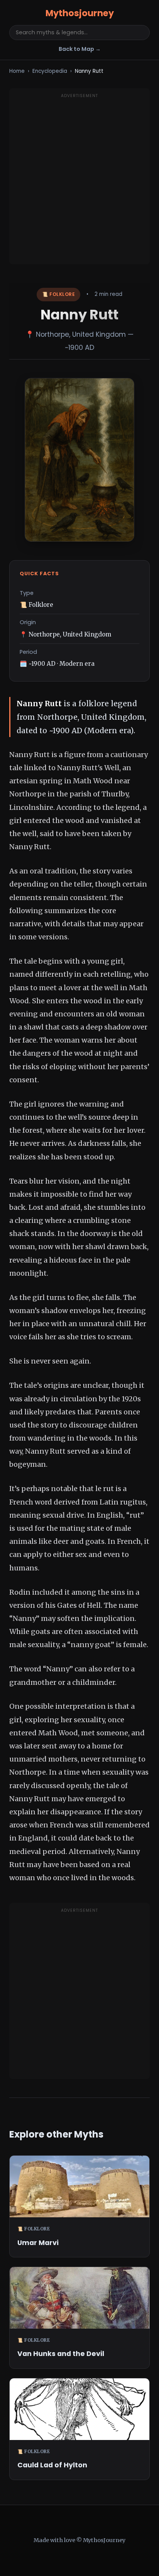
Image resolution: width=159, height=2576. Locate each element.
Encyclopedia (50, 71)
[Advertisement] (79, 181)
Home (17, 71)
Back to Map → (80, 49)
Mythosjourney (80, 13)
